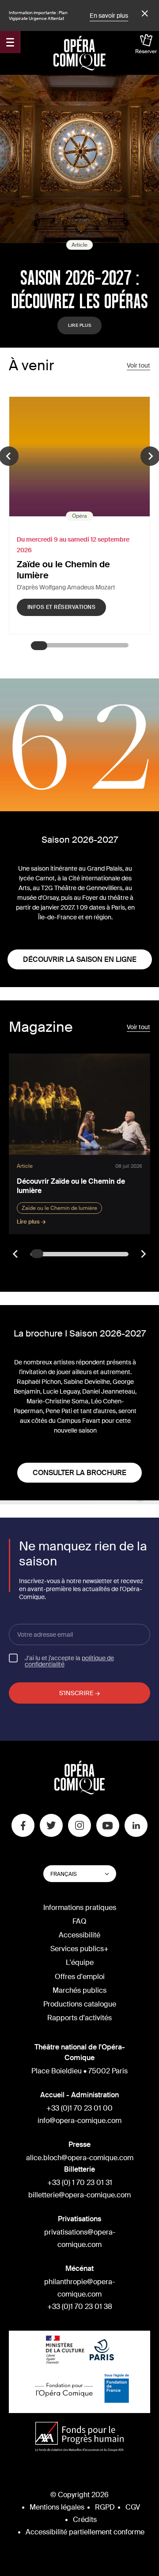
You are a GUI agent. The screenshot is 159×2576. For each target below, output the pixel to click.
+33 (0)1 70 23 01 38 (80, 2307)
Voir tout (138, 365)
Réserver (146, 51)
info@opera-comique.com (79, 2121)
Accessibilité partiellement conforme (85, 2532)
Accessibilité (79, 1935)
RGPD (105, 2507)
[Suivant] (143, 1254)
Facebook (23, 1825)
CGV (133, 2507)
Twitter (51, 1825)
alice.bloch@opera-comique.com (80, 2158)
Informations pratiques (80, 1908)
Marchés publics (79, 1990)
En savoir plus (109, 15)
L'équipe (80, 1962)
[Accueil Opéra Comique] (79, 53)
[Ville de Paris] (102, 2351)
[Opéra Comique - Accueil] (80, 1792)
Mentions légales (57, 2507)
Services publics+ (79, 1949)
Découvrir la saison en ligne (80, 959)
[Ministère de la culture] (65, 2351)
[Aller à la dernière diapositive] (16, 1254)
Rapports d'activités (79, 2018)
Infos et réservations (61, 607)
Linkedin (136, 1825)
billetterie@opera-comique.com (79, 2195)
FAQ (79, 1921)
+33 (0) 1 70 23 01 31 (80, 2183)
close (144, 14)
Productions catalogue (80, 2004)
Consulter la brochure (79, 1473)
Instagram (79, 1825)
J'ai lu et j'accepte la (69, 1661)
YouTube (108, 1825)
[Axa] (79, 2438)
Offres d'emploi (80, 1977)
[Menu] (10, 42)
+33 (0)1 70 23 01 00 (79, 2108)
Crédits (85, 2520)
